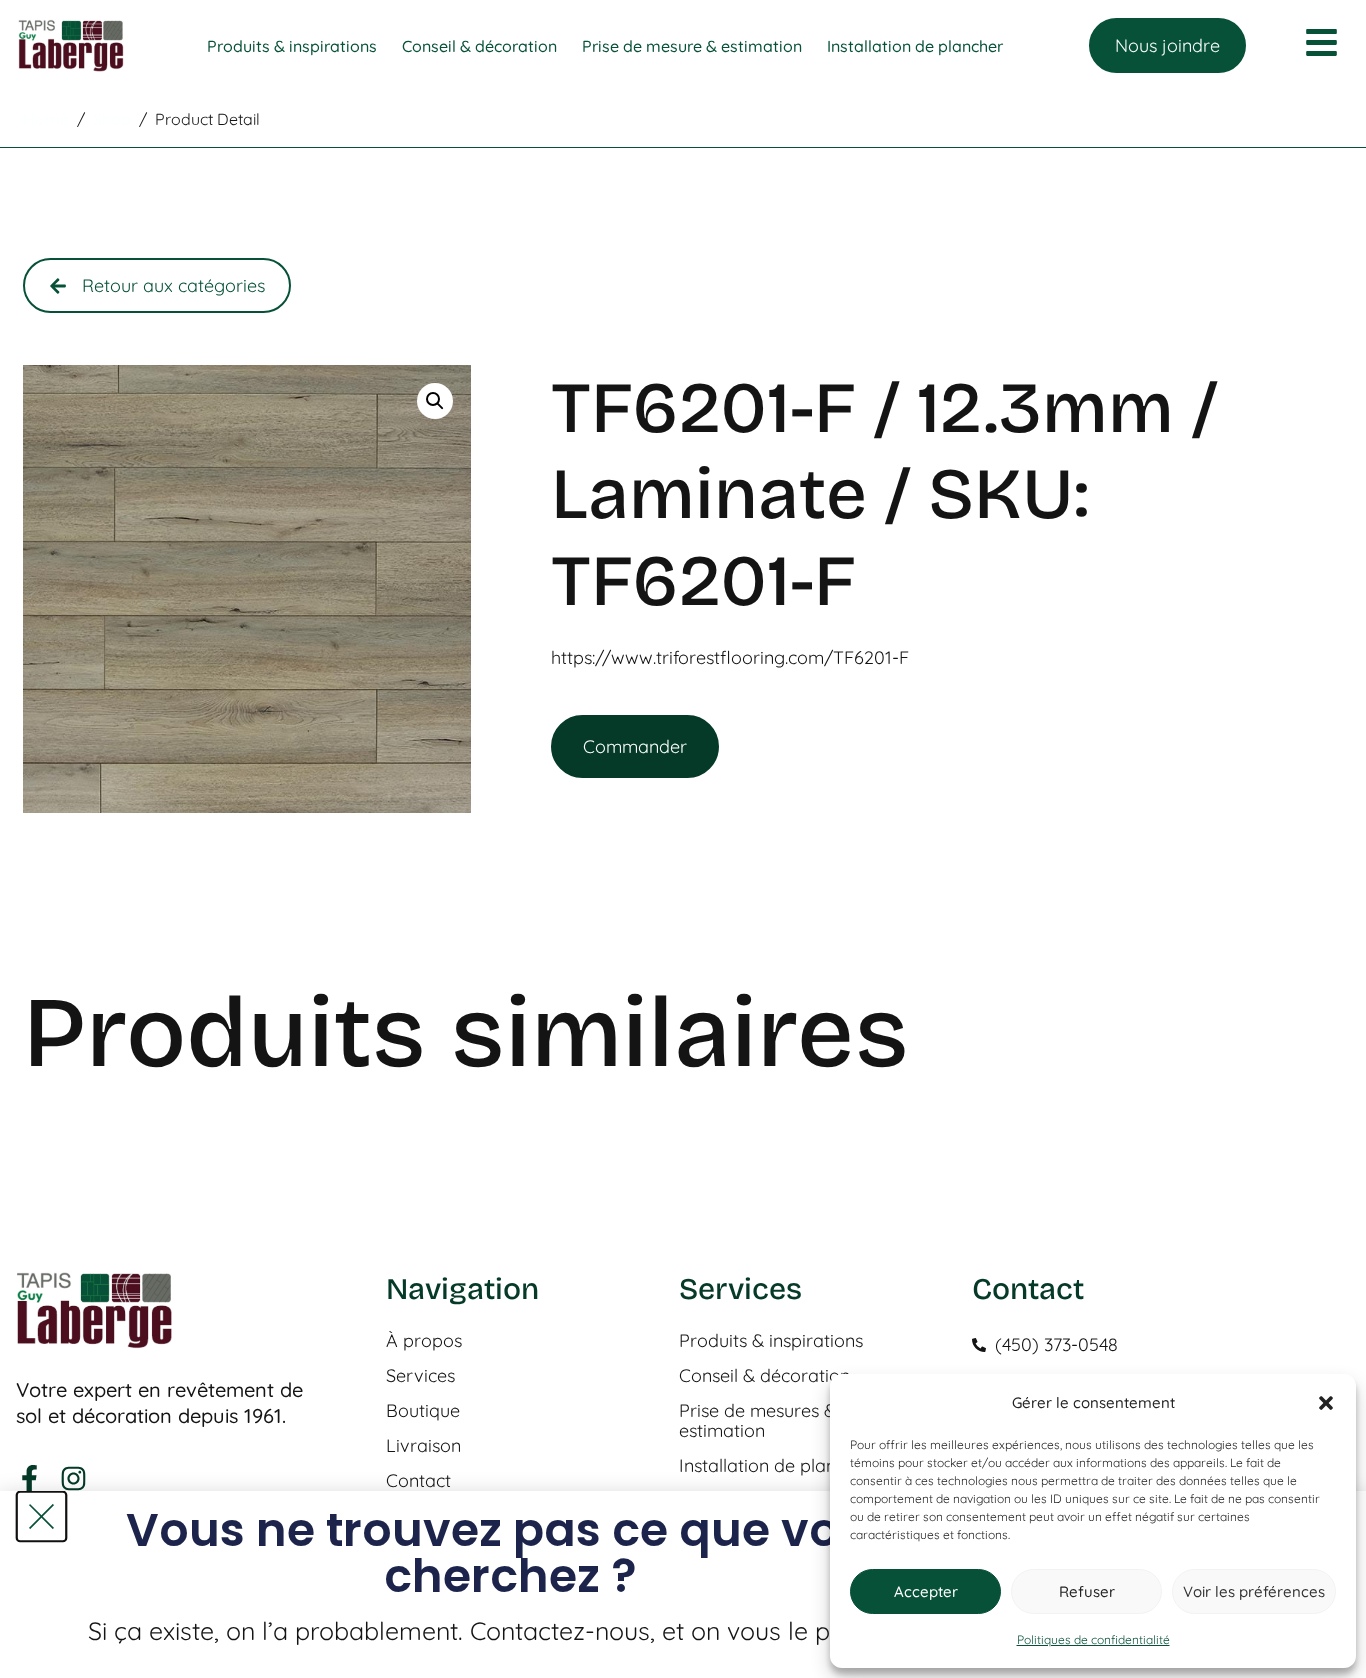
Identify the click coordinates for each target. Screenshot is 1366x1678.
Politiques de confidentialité (1093, 1639)
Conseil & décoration (764, 1376)
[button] (1326, 1403)
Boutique (423, 1411)
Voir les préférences (1254, 1591)
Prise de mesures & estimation (757, 1421)
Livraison (423, 1446)
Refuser (1087, 1591)
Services (420, 1376)
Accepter (926, 1591)
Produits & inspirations (771, 1341)
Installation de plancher (775, 1466)
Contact (418, 1481)
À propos (424, 1341)
